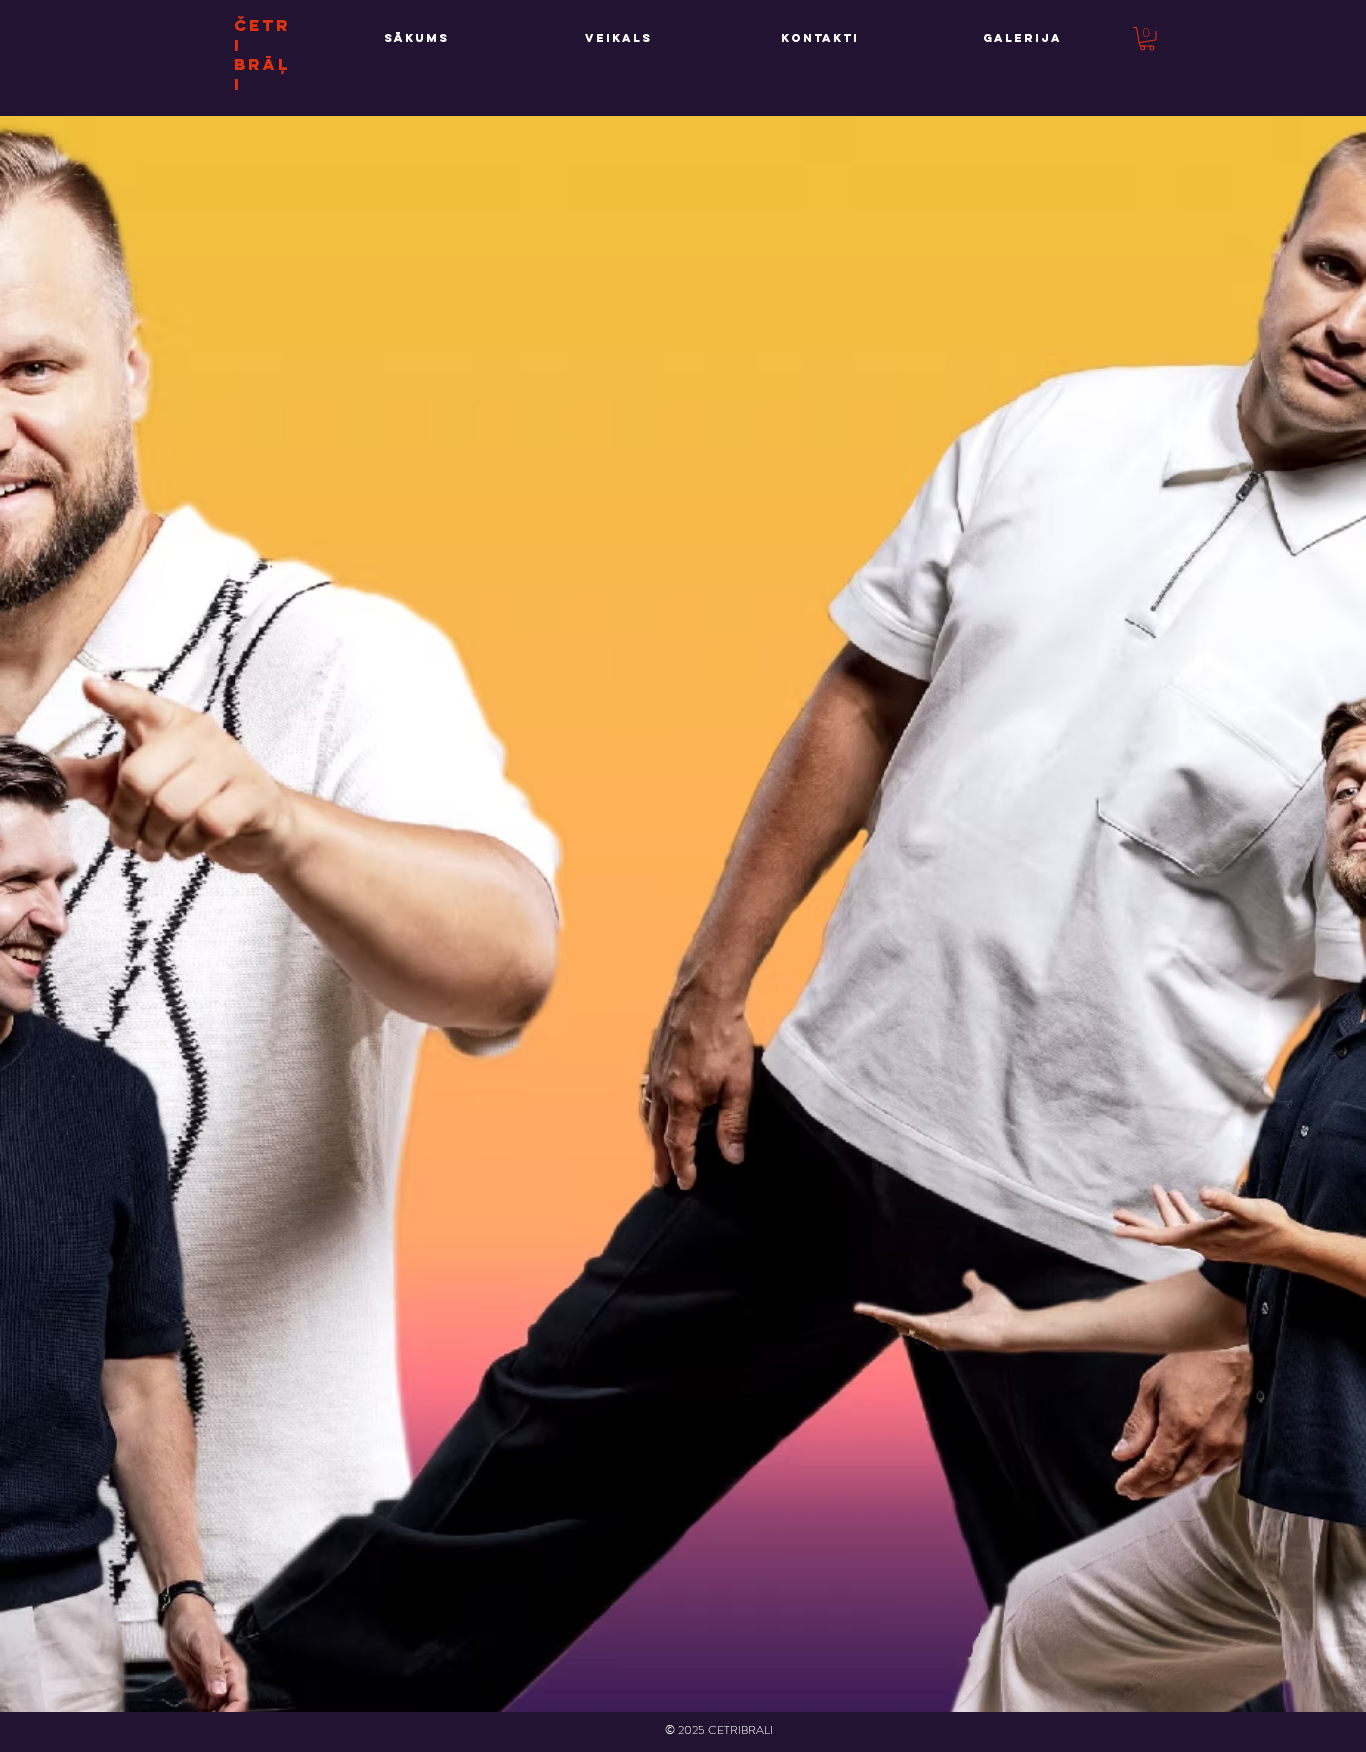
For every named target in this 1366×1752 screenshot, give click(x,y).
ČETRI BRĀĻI (262, 54)
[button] (1147, 39)
